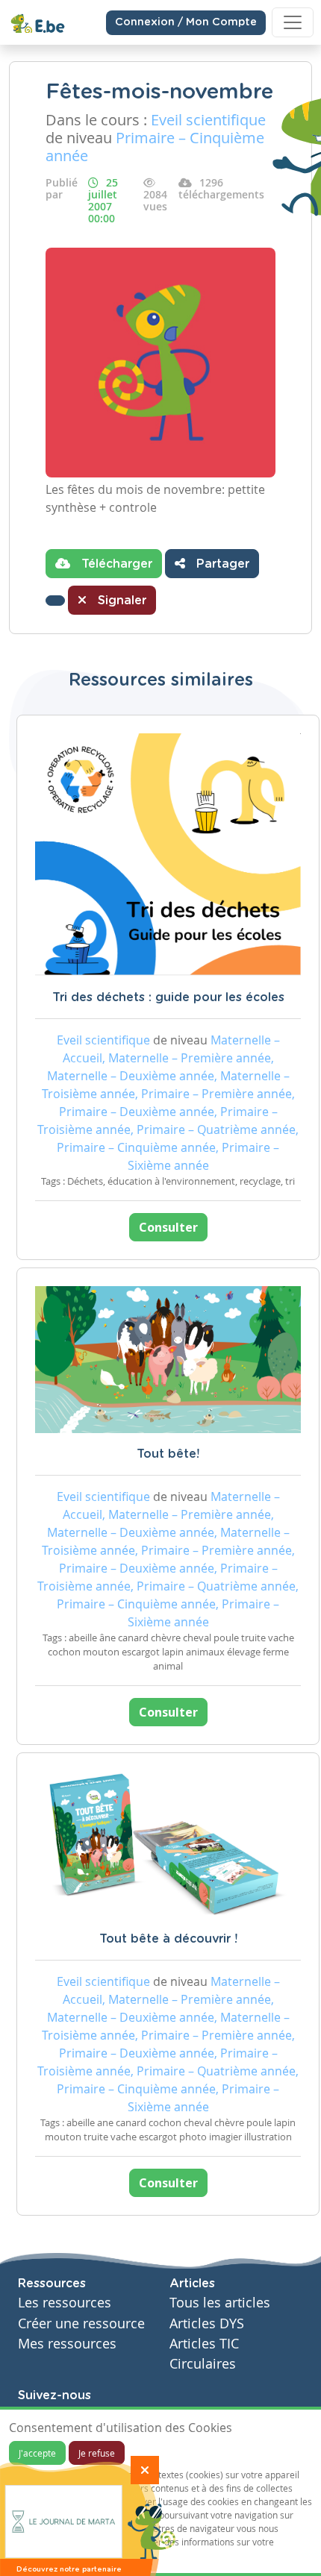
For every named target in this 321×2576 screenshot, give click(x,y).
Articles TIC (204, 2344)
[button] (55, 601)
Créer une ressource (81, 2323)
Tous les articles (220, 2303)
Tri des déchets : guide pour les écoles (168, 997)
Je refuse (97, 2453)
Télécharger (115, 564)
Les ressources (65, 2303)
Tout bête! (168, 1454)
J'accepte (37, 2453)
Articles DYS (207, 2323)
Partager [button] (221, 564)
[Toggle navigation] (293, 22)
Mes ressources (67, 2344)
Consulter (168, 1227)
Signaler (120, 601)
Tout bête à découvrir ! (168, 1939)
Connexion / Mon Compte (186, 22)
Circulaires (203, 2364)
